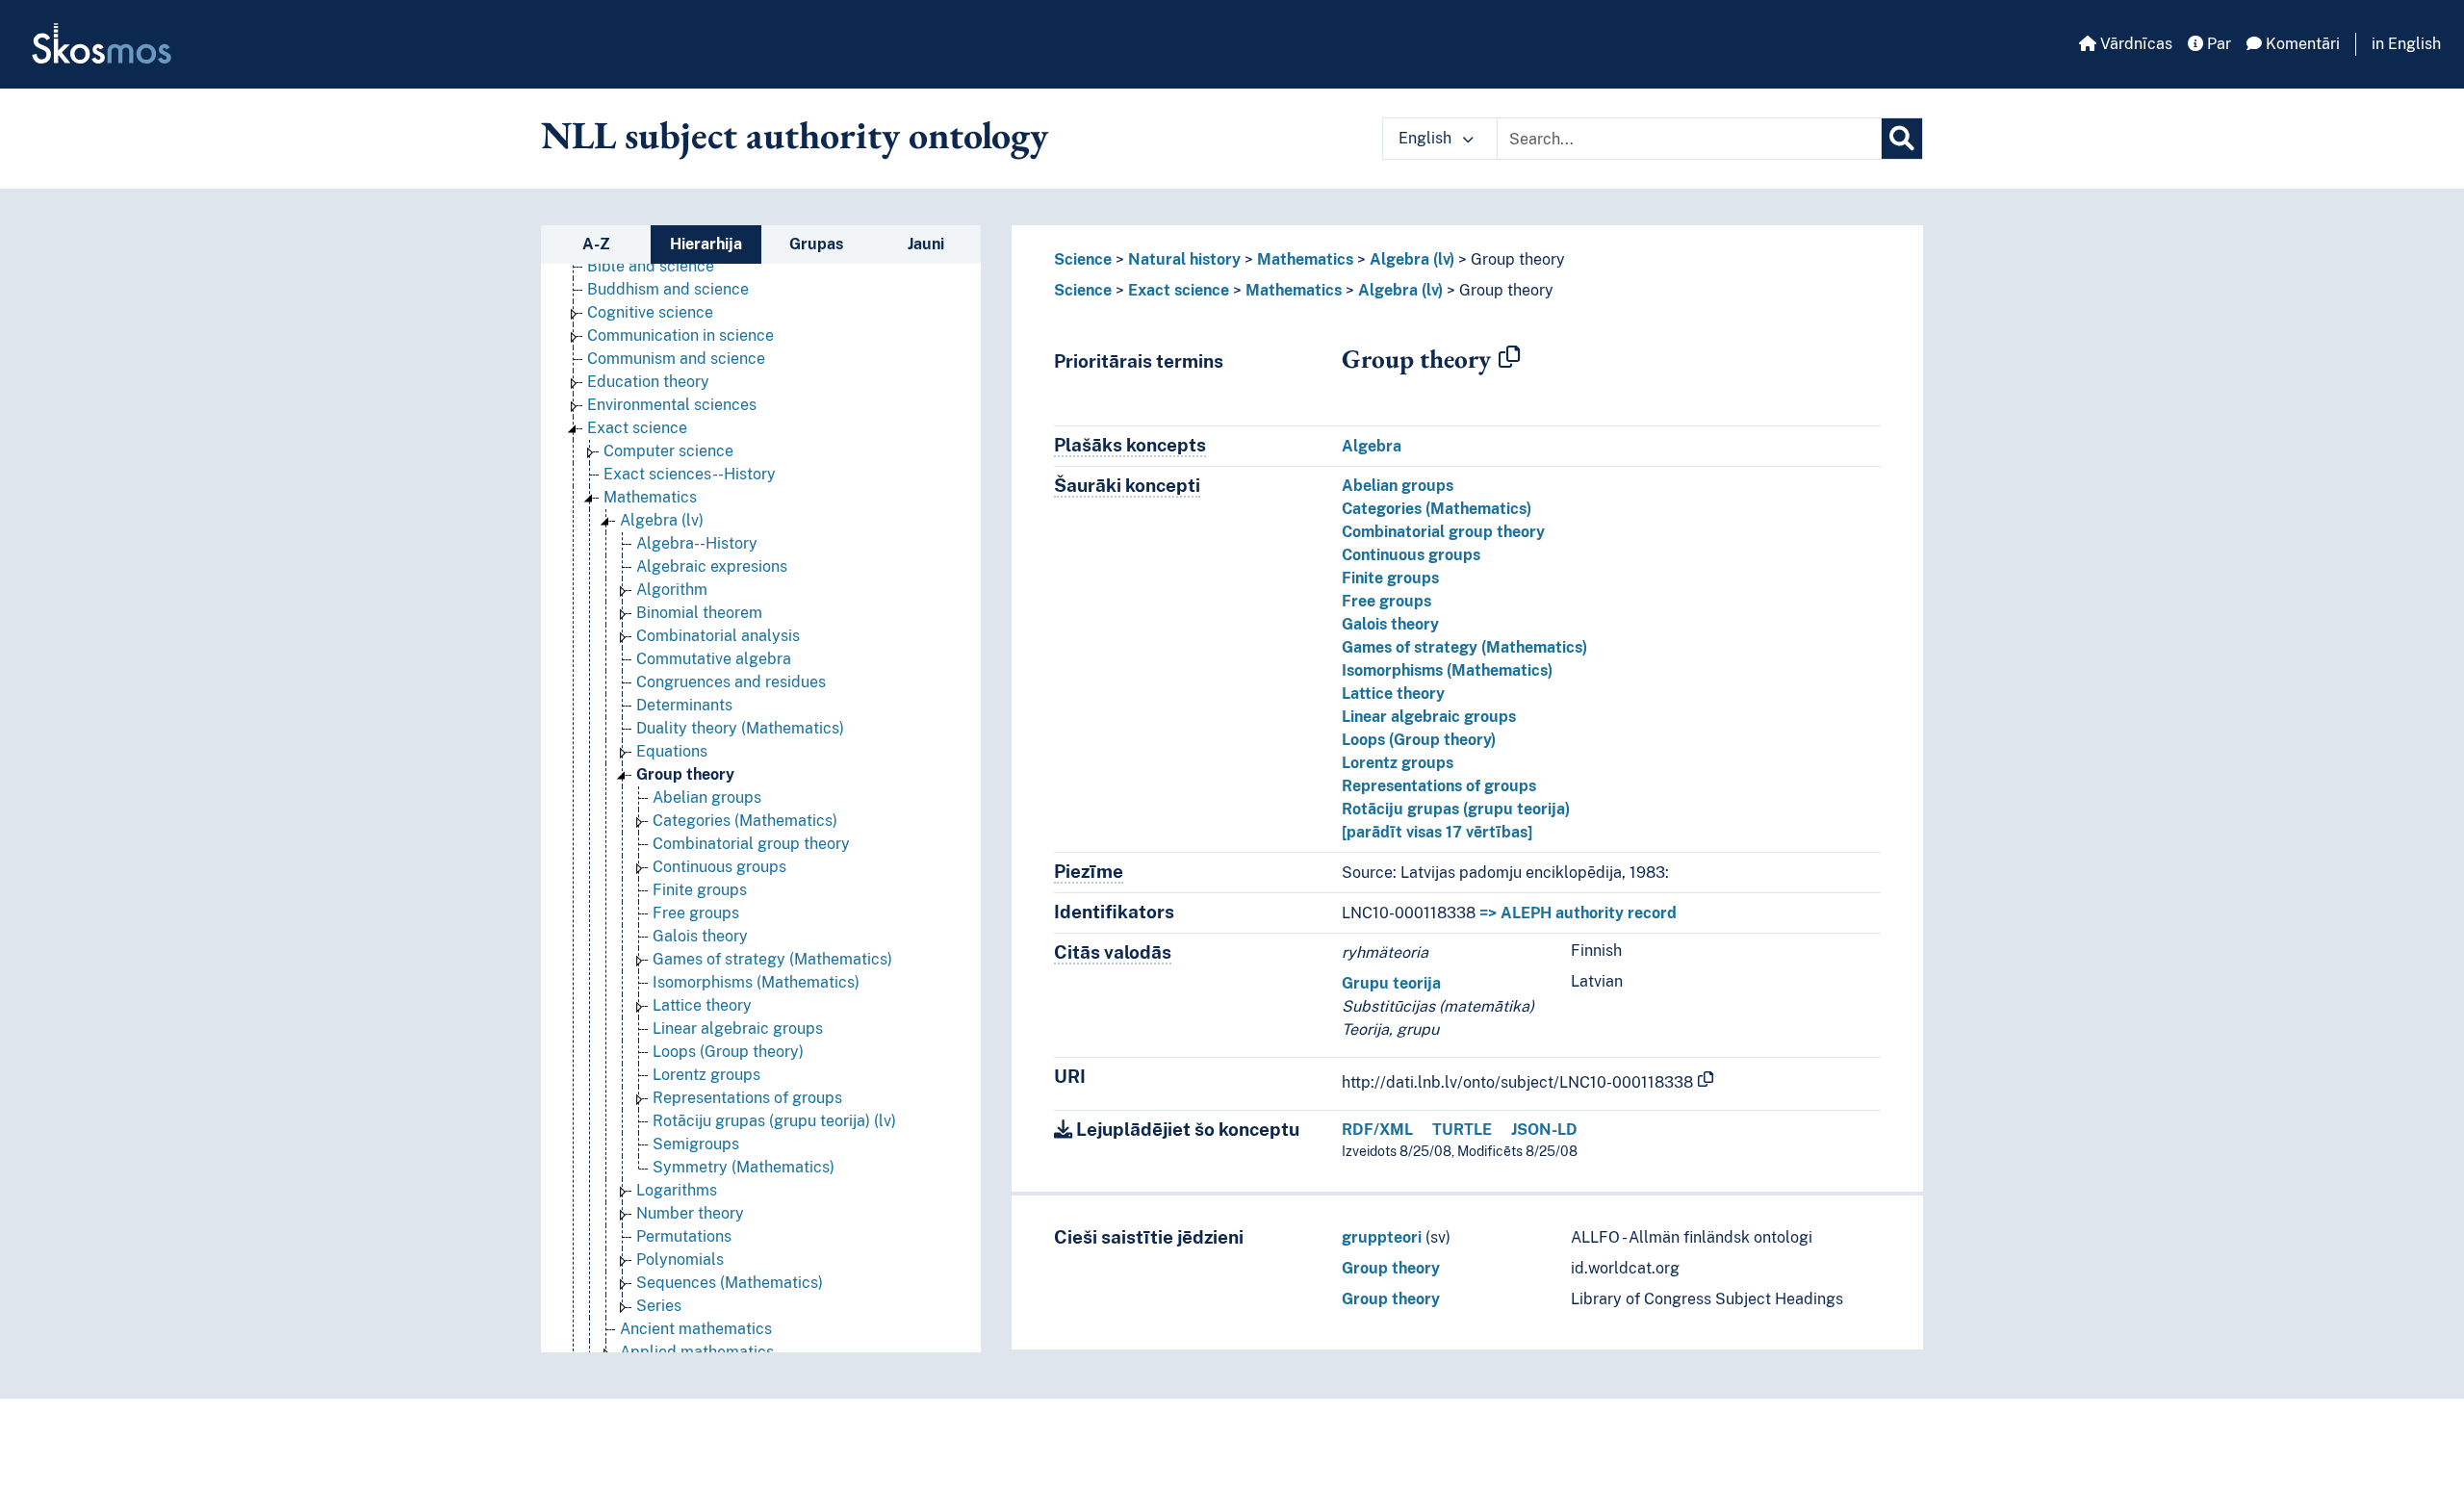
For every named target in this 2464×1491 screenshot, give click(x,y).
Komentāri (2301, 44)
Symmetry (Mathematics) (744, 1167)
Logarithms (677, 1190)
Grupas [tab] (816, 244)
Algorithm (672, 590)
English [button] (1427, 138)
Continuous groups (719, 867)
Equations (672, 751)
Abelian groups (707, 797)
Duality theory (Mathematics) (740, 728)
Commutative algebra (714, 659)
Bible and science (651, 266)
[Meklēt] (1902, 139)
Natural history (1184, 259)
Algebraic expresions (712, 566)
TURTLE (1462, 1130)
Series (659, 1306)
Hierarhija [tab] (706, 244)
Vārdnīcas (2134, 44)
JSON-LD (1544, 1130)
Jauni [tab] (926, 244)
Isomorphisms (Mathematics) (756, 982)
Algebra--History (697, 543)
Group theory (685, 774)
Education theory (648, 382)
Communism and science (676, 359)
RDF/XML (1377, 1130)
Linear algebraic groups (738, 1028)
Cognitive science (650, 312)
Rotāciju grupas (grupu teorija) (1456, 809)
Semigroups (696, 1144)
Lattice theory (702, 1005)
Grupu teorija (1391, 983)
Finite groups (700, 890)
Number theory (690, 1213)
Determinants (684, 705)
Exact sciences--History (690, 474)
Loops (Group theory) (728, 1052)
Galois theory (700, 936)
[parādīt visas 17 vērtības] (1437, 832)
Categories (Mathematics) (745, 821)
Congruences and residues (731, 682)
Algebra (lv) (662, 520)
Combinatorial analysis (718, 636)
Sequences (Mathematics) (730, 1283)
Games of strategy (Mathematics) (772, 959)
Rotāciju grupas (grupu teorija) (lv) (774, 1121)
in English (2406, 44)
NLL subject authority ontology (795, 135)
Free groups (696, 913)
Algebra (1372, 446)
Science (1083, 259)
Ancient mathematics (696, 1329)
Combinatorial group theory (751, 844)
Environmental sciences (672, 405)
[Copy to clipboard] (1509, 358)
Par (2217, 44)
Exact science (637, 428)
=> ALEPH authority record (1578, 913)
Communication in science (680, 335)
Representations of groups (747, 1098)
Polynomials (680, 1260)
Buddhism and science (668, 289)
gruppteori (1382, 1237)
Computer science (668, 451)
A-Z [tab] (596, 244)
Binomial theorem (699, 613)
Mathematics (650, 497)
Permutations (684, 1236)
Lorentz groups (706, 1075)
